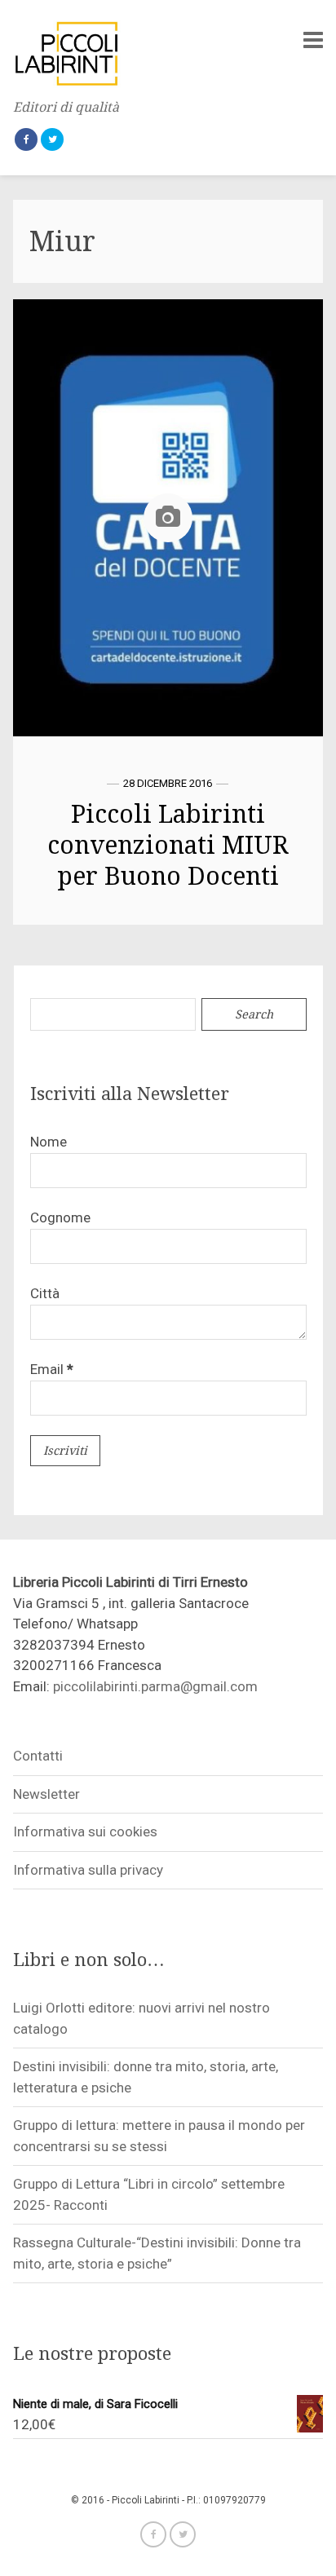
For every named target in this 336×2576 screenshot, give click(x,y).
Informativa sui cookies (85, 1831)
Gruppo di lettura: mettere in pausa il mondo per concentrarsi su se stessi (159, 2136)
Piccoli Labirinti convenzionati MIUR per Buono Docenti (168, 845)
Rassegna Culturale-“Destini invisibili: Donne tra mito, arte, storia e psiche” (157, 2253)
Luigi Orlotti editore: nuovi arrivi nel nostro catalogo (141, 2018)
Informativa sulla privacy (88, 1870)
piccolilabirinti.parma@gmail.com (155, 1686)
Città (45, 1293)
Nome (49, 1142)
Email (52, 1369)
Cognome (60, 1217)
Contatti (38, 1756)
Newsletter (46, 1794)
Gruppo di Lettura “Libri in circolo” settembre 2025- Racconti (149, 2194)
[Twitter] (52, 139)
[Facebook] (26, 139)
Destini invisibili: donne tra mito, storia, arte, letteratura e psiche (146, 2077)
